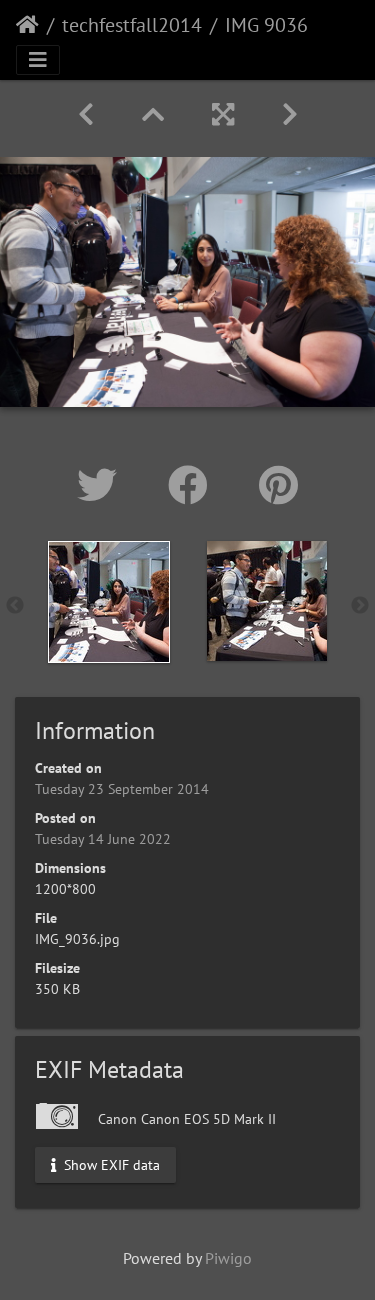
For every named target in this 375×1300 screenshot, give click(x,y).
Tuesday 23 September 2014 (122, 789)
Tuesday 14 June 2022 (103, 839)
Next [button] (360, 606)
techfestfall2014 (132, 25)
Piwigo (228, 1258)
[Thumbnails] (153, 114)
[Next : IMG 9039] (290, 114)
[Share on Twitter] (102, 485)
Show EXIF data (110, 1164)
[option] (109, 602)
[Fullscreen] (223, 114)
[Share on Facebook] (193, 485)
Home (27, 25)
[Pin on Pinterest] (278, 485)
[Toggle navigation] (38, 60)
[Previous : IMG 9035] (86, 114)
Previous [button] (15, 606)
